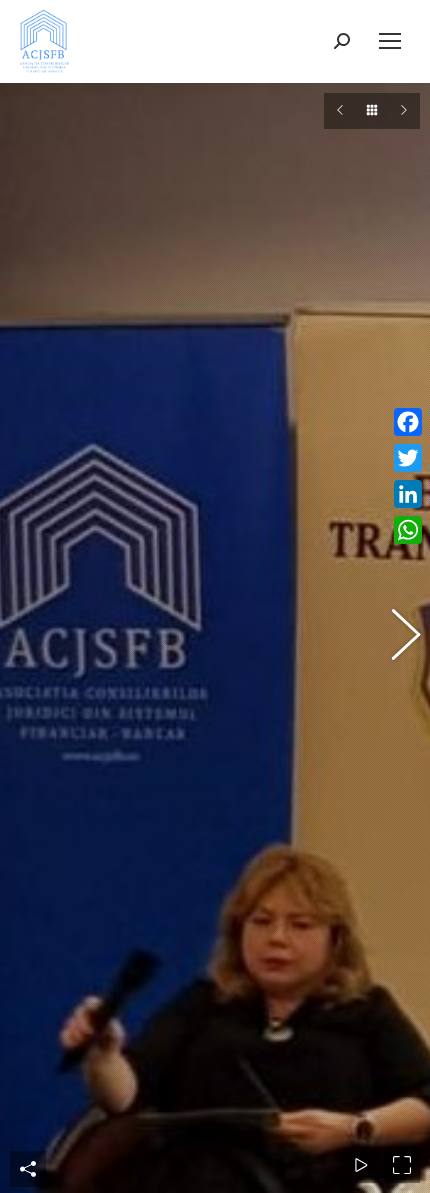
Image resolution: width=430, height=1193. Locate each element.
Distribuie (28, 1169)
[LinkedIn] (408, 494)
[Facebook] (408, 422)
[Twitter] (408, 458)
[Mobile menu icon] (390, 41)
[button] (35, 638)
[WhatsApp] (408, 530)
